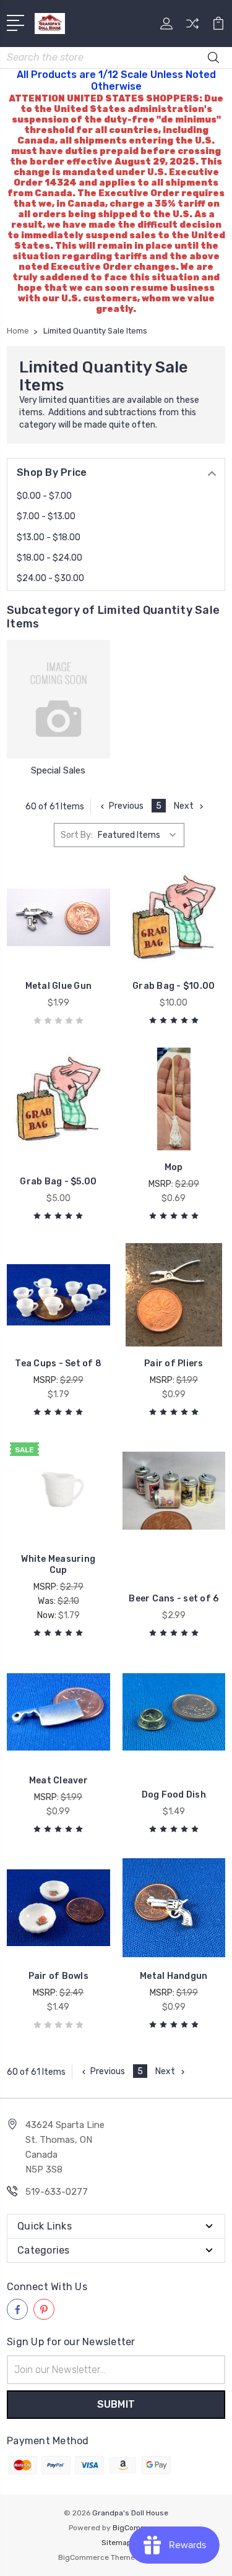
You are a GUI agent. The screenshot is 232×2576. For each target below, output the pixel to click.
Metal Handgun (174, 1976)
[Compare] (192, 28)
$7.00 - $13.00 (46, 516)
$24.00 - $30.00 (50, 578)
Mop (174, 1167)
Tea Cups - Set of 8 (58, 1363)
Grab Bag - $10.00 (174, 986)
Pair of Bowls (58, 1976)
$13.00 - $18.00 (49, 537)
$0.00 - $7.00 (44, 496)
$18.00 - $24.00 (49, 558)
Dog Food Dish (174, 1795)
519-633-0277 (57, 2192)
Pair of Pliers (174, 1363)
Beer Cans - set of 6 (174, 1599)
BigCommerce (138, 2528)
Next (184, 806)
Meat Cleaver (58, 1781)
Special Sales (58, 770)
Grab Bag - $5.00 (58, 1182)
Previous (126, 806)
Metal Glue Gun (59, 986)
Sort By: (77, 835)
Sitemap (116, 2543)
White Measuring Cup (58, 1565)
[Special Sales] (58, 699)
